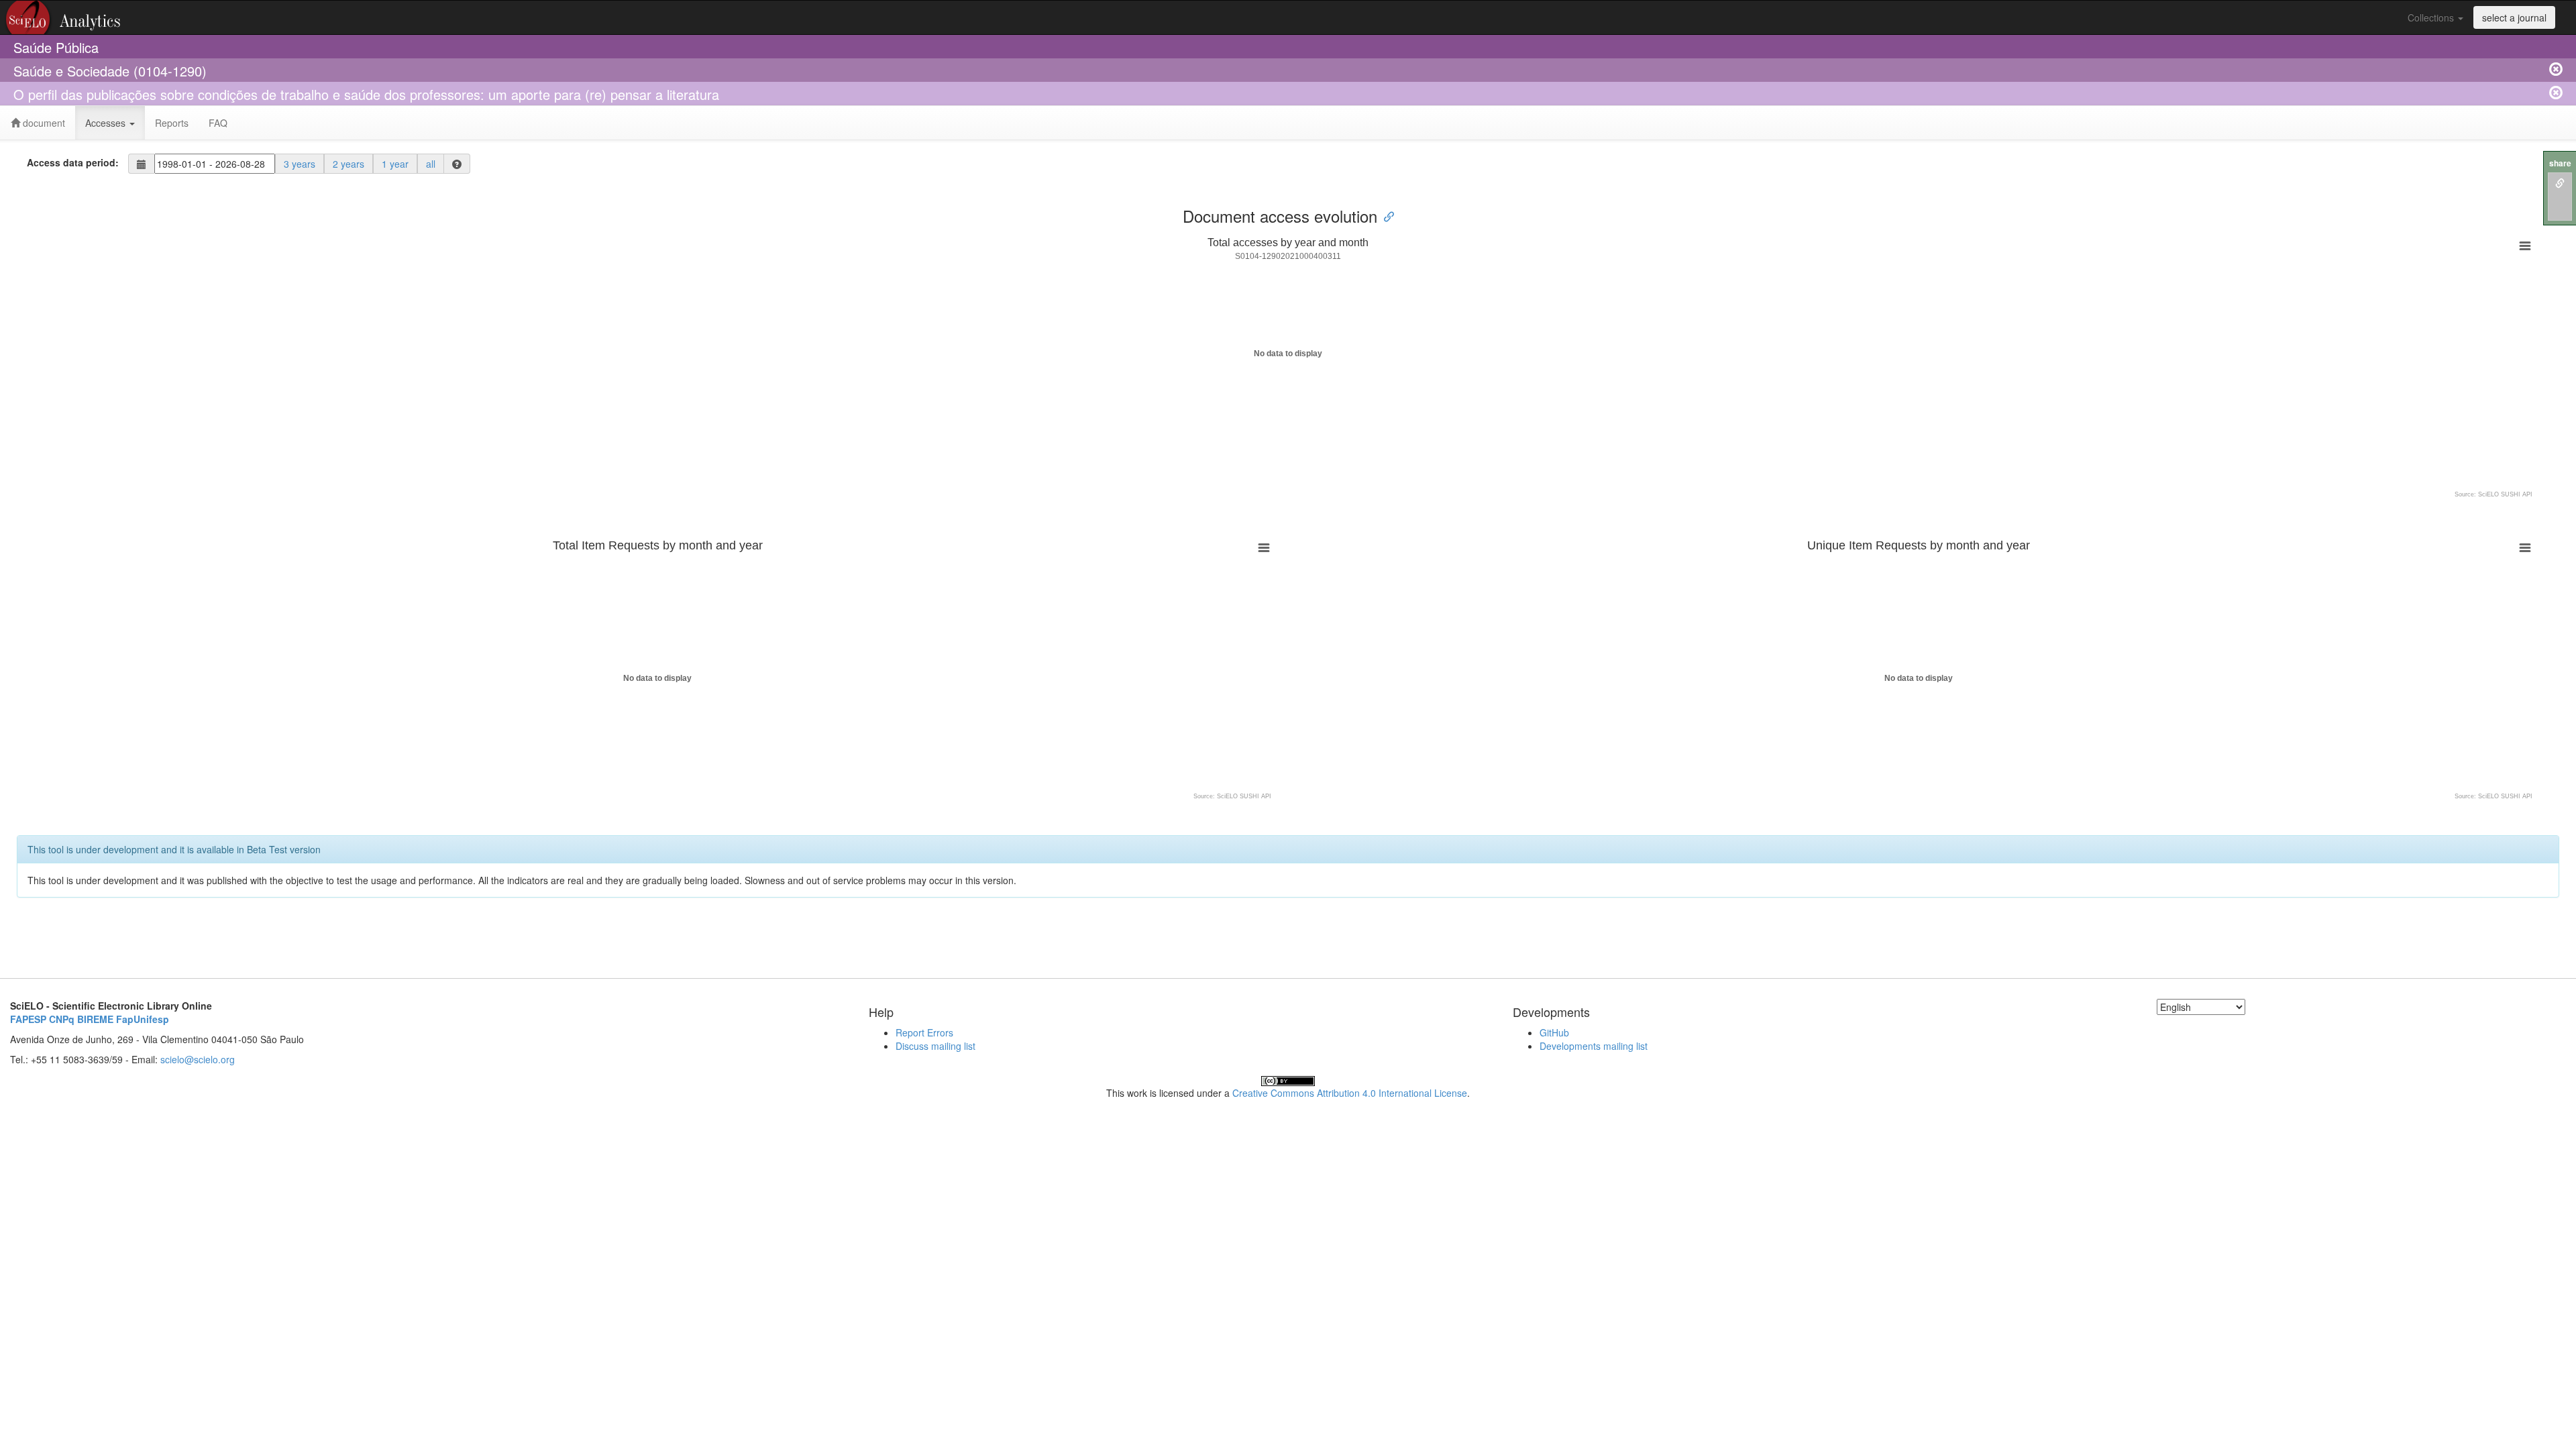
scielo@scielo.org (198, 1059)
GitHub (1554, 1032)
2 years (348, 164)
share (2560, 163)
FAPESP (28, 1019)
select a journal (2514, 17)
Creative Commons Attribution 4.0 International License (1350, 1093)
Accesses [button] (107, 123)
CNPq (62, 1019)
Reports (172, 123)
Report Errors (924, 1032)
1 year (395, 164)
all (431, 164)
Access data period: (73, 162)
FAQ (218, 123)
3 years (300, 164)
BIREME (95, 1019)
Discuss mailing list (935, 1046)
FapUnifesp (143, 1019)
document (43, 123)
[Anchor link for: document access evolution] (1385, 216)
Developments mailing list (1594, 1046)
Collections (2432, 17)
